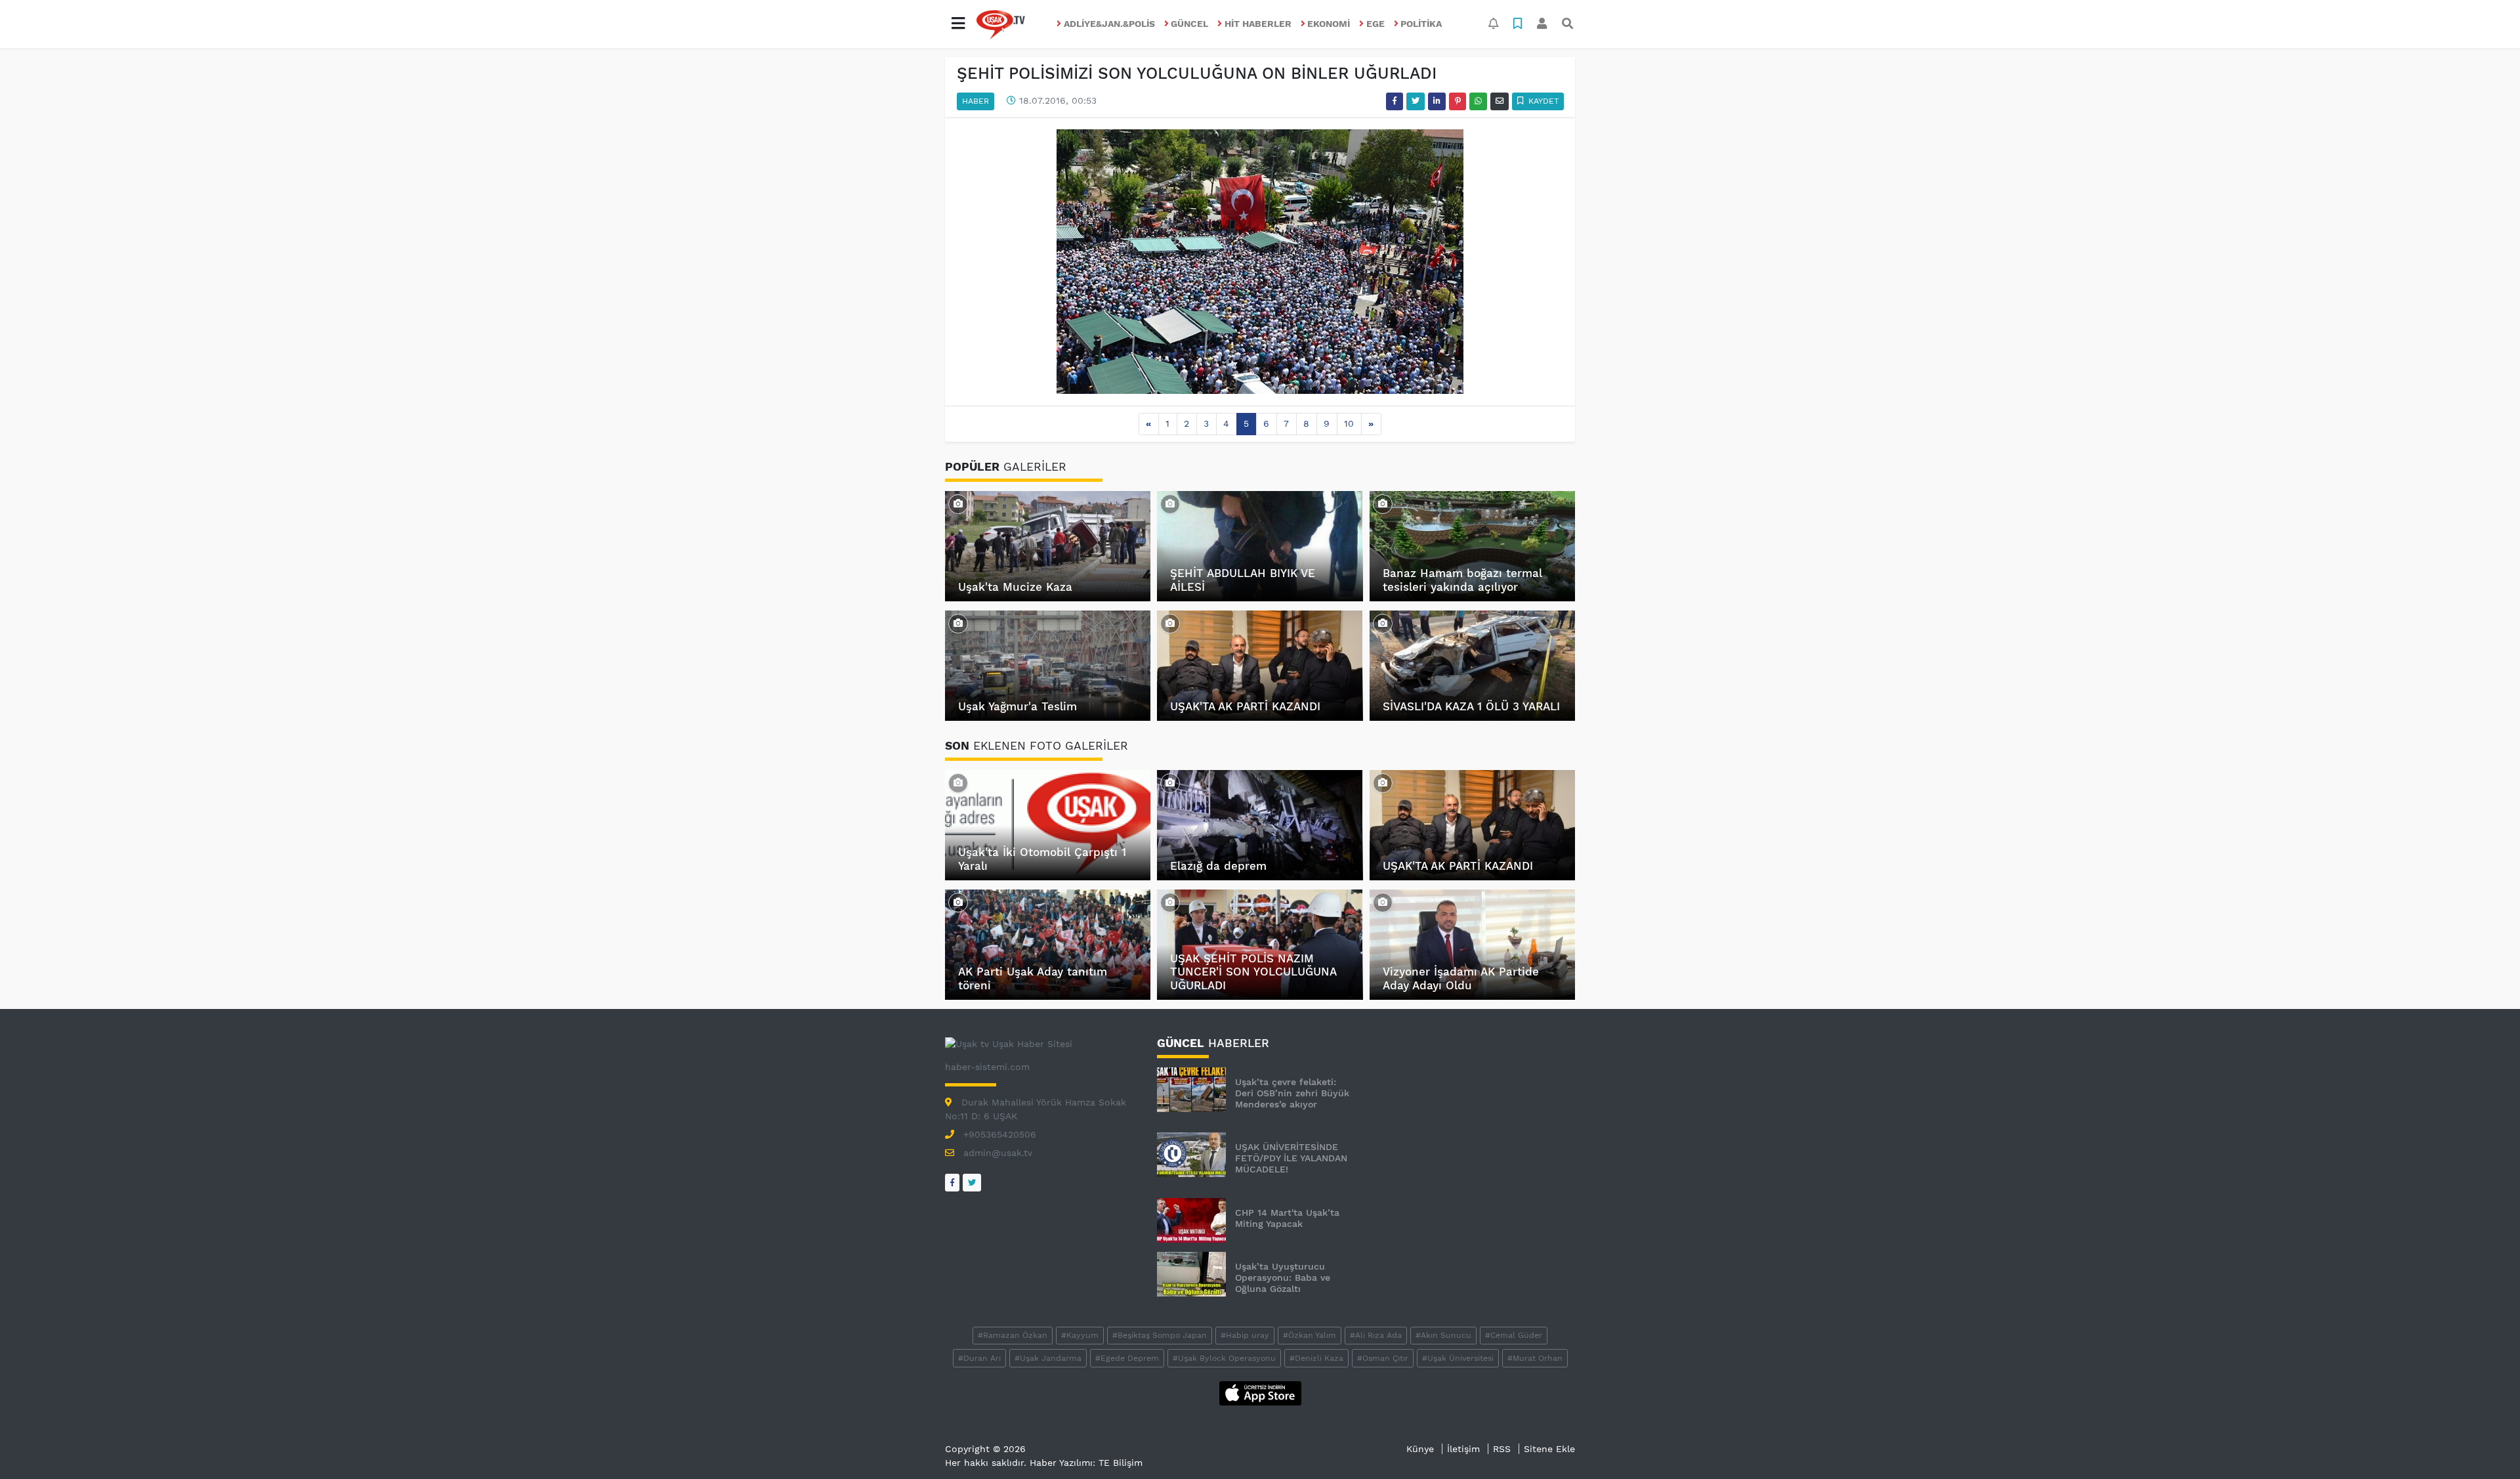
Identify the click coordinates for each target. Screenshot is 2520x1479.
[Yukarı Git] (2486, 1446)
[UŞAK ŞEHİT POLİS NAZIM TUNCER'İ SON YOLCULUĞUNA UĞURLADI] (1170, 902)
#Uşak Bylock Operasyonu (1224, 1358)
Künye (1420, 1449)
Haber (976, 101)
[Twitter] (972, 1183)
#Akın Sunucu (1443, 1335)
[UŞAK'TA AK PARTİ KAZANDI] (1170, 623)
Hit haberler (1258, 24)
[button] (958, 24)
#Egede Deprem (1127, 1358)
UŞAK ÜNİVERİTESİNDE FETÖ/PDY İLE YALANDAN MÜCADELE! (1291, 1158)
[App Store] (1260, 1392)
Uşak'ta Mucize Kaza (1015, 587)
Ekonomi (1329, 24)
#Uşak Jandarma (1048, 1358)
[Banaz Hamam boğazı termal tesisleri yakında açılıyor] (1383, 504)
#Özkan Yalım (1310, 1335)
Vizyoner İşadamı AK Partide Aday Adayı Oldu (1461, 978)
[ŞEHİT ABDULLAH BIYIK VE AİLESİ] (1170, 504)
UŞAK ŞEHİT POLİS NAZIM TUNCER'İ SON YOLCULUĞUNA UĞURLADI (1253, 972)
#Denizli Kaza (1316, 1358)
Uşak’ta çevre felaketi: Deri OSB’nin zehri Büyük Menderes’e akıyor (1292, 1093)
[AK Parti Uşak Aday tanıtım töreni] (958, 902)
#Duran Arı (979, 1358)
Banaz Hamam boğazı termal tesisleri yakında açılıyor (1462, 580)
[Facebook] (952, 1183)
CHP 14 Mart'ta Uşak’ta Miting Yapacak (1287, 1218)
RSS (1502, 1449)
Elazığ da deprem (1218, 866)
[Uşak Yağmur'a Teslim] (958, 623)
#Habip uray (1245, 1335)
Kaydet (1542, 101)
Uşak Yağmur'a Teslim (1018, 706)
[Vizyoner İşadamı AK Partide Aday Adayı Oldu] (1383, 902)
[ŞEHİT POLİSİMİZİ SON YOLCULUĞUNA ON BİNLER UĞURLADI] (1260, 261)
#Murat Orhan (1535, 1358)
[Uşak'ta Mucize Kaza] (958, 504)
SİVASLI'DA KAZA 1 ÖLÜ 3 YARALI (1471, 706)
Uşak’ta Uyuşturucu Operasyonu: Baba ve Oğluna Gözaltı (1283, 1277)
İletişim (1463, 1449)
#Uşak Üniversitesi (1458, 1358)
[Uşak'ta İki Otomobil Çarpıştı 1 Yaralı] (958, 782)
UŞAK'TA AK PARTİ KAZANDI (1245, 706)
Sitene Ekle (1549, 1449)
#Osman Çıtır (1383, 1358)
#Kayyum (1080, 1335)
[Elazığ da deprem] (1170, 782)
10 (1349, 423)
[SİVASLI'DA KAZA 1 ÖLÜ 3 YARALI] (1383, 623)
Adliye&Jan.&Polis (1109, 24)
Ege (1375, 24)
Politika (1421, 24)
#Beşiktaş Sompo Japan (1160, 1335)
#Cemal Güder (1514, 1335)
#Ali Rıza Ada (1376, 1335)
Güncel (1189, 24)
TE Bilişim (1121, 1463)
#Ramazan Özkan (1013, 1335)
